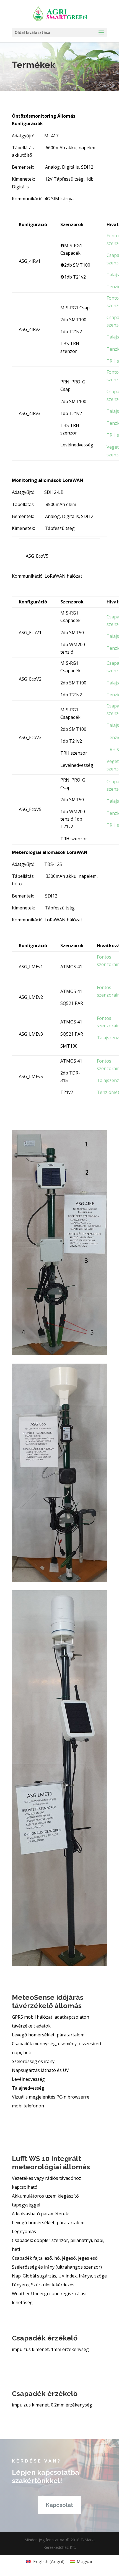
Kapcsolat (59, 2505)
